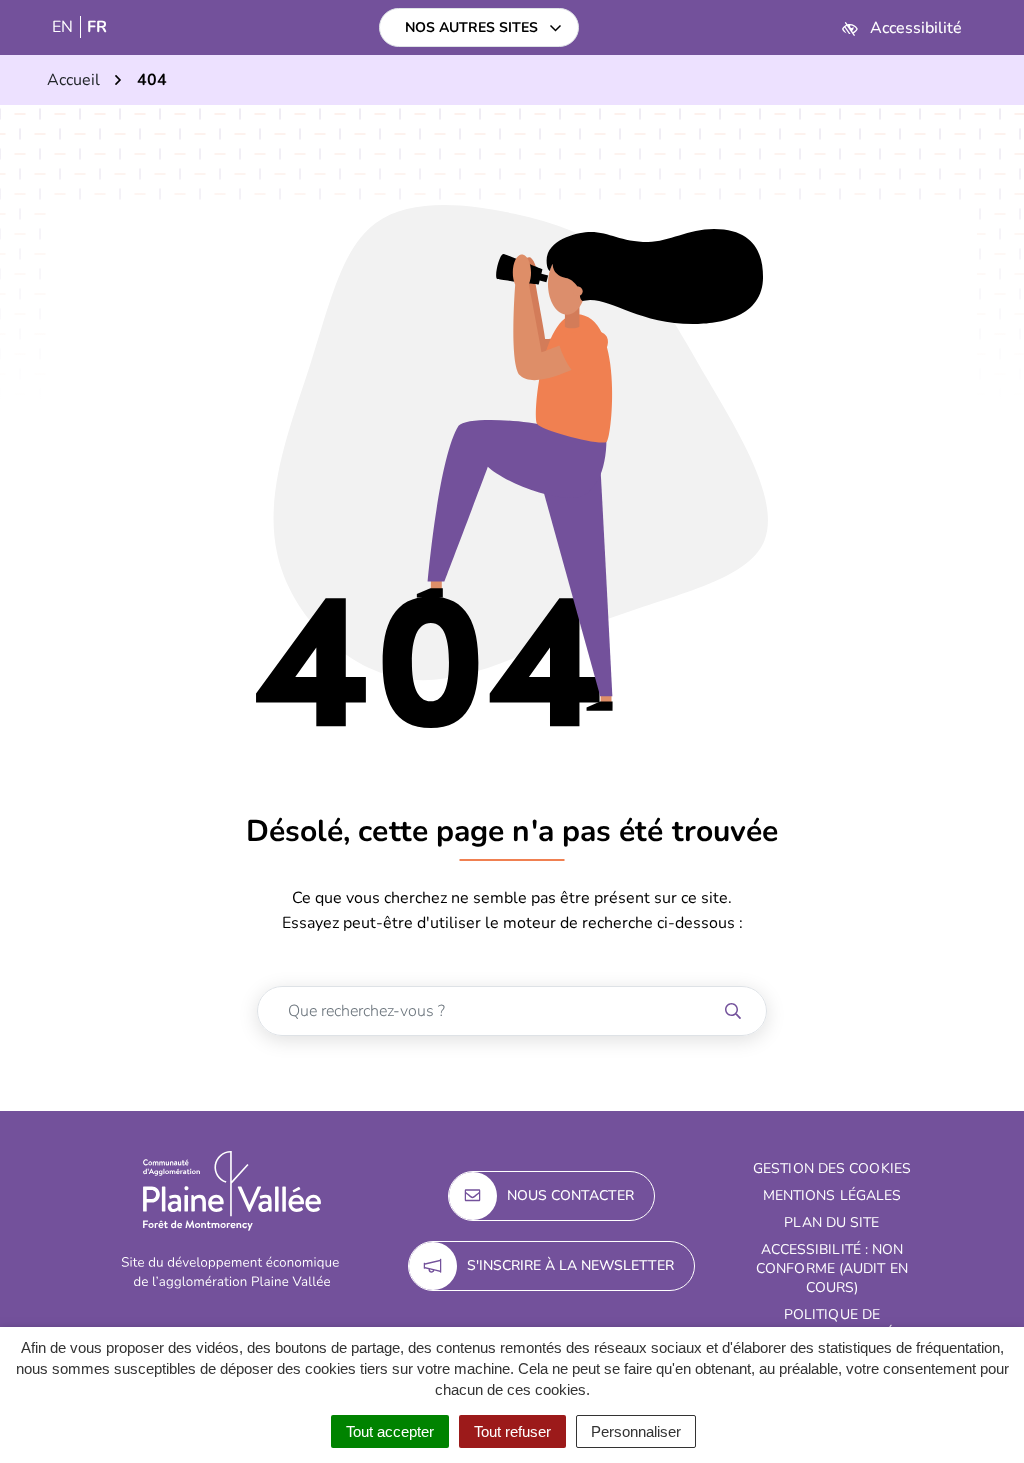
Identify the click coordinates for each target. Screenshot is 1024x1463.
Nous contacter (570, 1195)
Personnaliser (636, 1431)
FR (97, 27)
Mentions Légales (832, 1195)
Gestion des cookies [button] (832, 1168)
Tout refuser (512, 1431)
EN (62, 27)
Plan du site (831, 1222)
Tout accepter (390, 1431)
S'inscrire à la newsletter (570, 1265)
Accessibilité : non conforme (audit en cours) (832, 1268)
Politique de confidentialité (832, 1324)
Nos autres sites (471, 27)
